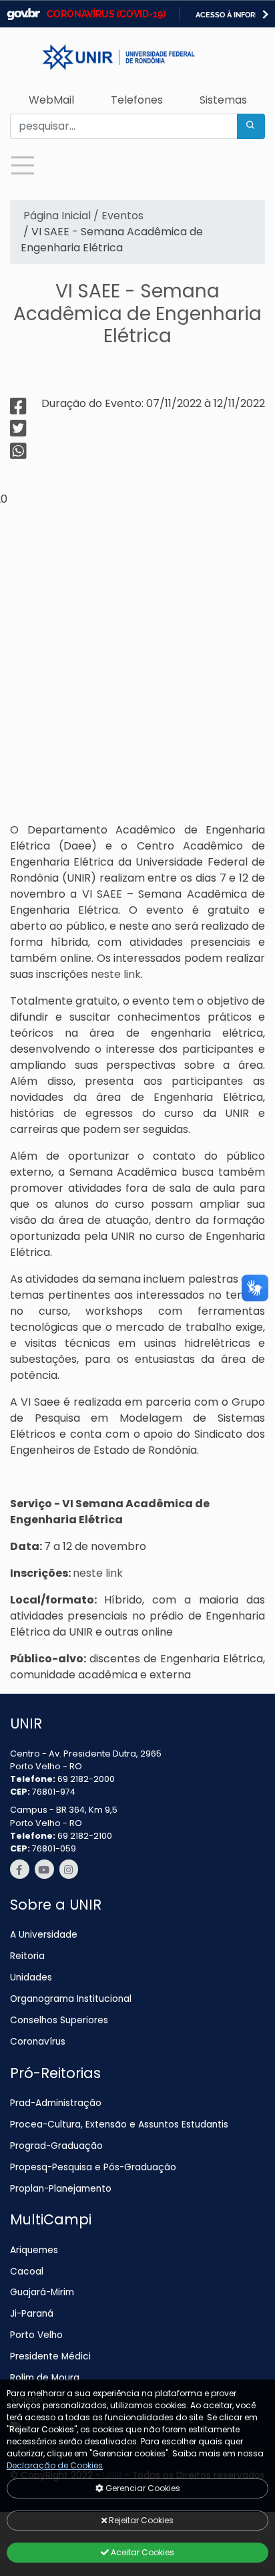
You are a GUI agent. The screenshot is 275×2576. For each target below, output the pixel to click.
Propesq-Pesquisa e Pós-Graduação (93, 2167)
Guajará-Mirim (42, 2292)
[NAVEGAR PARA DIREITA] (265, 14)
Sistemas (223, 100)
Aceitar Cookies (142, 2552)
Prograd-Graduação (56, 2146)
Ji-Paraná (32, 2314)
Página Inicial (56, 216)
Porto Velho (36, 2335)
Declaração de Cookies (55, 2465)
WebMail (51, 100)
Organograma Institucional (71, 1999)
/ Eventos (117, 216)
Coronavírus (38, 2042)
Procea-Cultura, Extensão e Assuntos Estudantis (119, 2124)
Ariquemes (34, 2250)
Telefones (137, 100)
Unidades (31, 1977)
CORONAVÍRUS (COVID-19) (106, 14)
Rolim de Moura (45, 2378)
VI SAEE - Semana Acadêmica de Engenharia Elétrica (137, 313)
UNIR (26, 1723)
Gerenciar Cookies (142, 2488)
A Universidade (44, 1935)
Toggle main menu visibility (22, 164)
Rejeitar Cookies (140, 2520)
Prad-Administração (56, 2103)
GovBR (23, 14)
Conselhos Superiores (59, 2020)
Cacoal (27, 2272)
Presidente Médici (50, 2356)
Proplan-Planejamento (61, 2189)
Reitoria (27, 1956)
